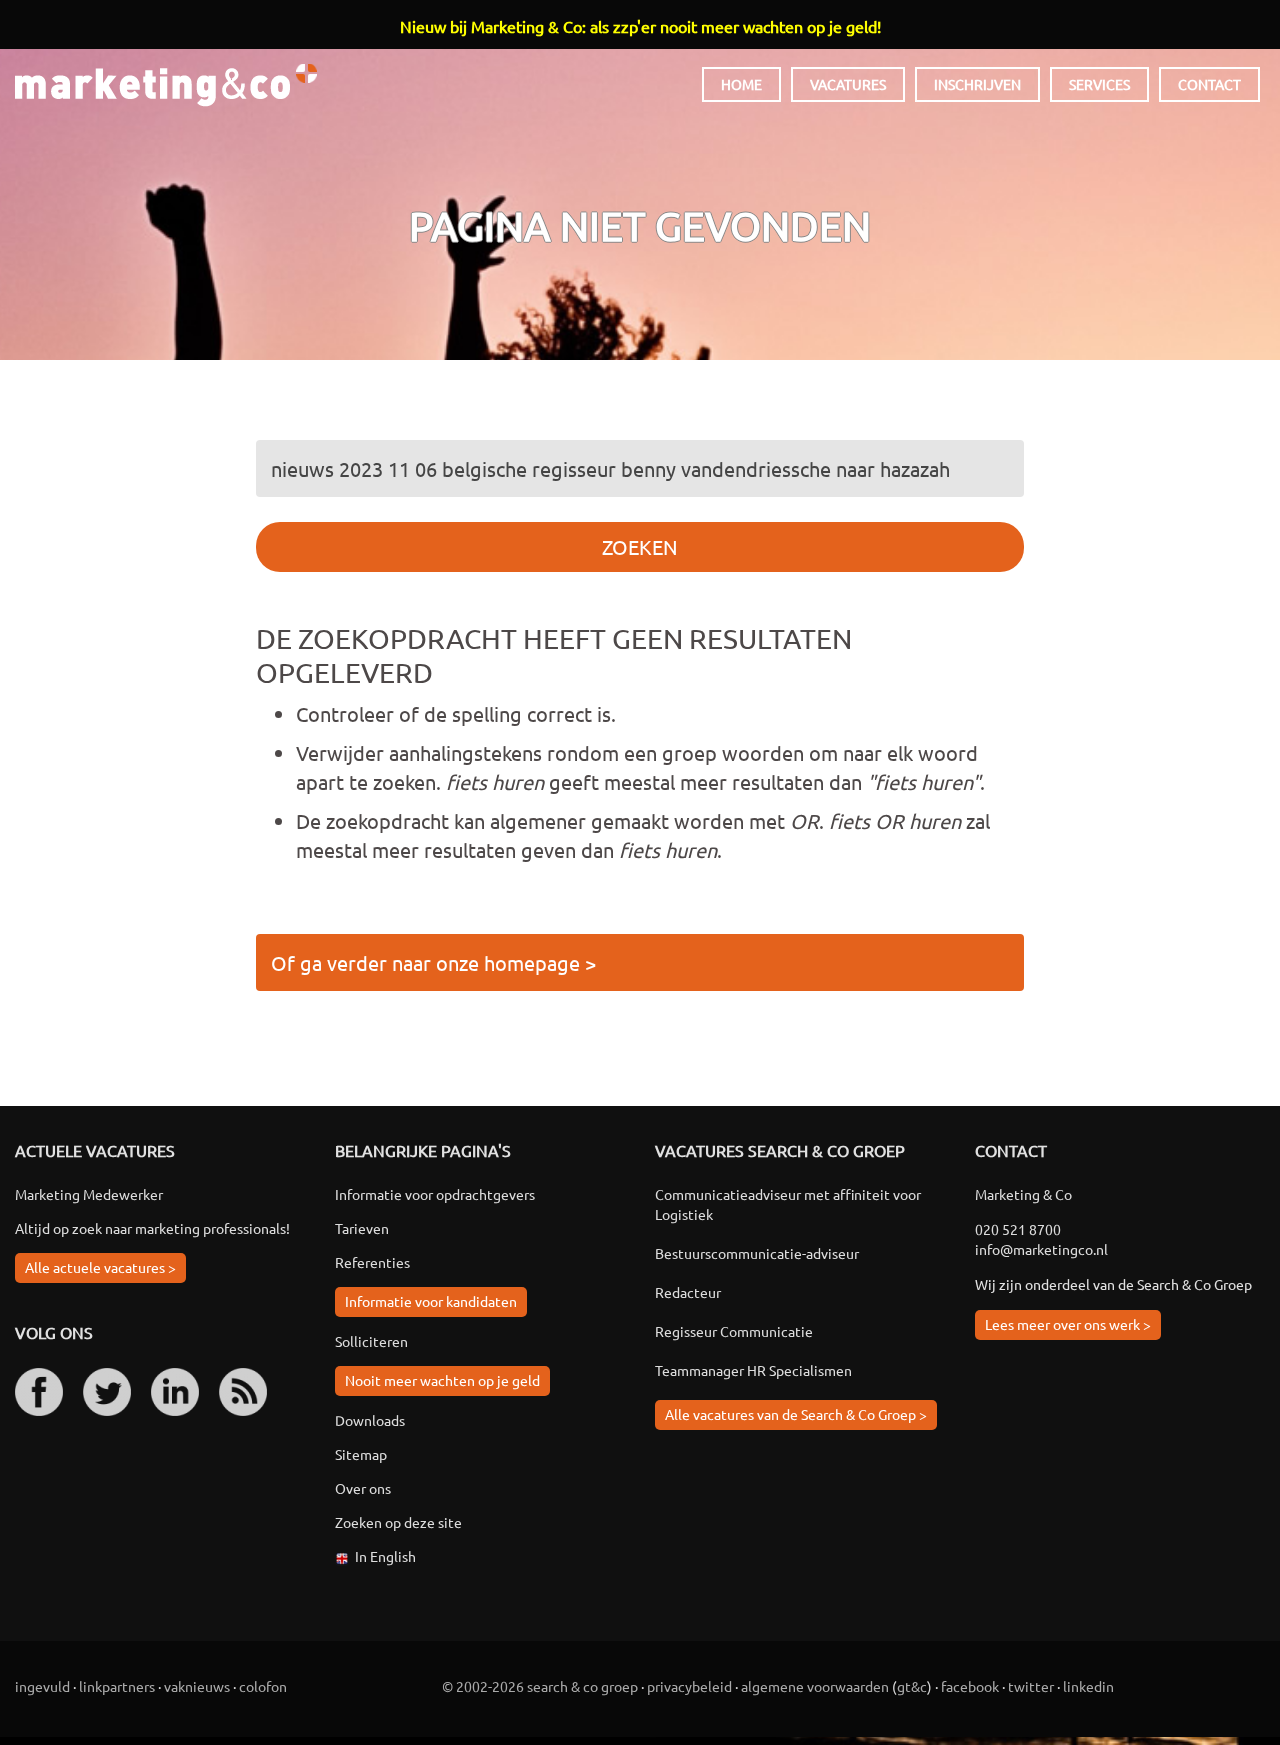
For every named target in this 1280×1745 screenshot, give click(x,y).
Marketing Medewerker (89, 1194)
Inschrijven (977, 84)
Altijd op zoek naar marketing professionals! (152, 1228)
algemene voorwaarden (815, 1686)
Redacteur (688, 1292)
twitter (1031, 1686)
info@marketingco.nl (1041, 1249)
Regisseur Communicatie (734, 1331)
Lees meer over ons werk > (1068, 1324)
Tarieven (362, 1228)
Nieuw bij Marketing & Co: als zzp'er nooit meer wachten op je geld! (640, 26)
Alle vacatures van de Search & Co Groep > (796, 1414)
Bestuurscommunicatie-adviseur (757, 1253)
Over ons (363, 1488)
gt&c (912, 1686)
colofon (263, 1686)
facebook (970, 1686)
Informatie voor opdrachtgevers (435, 1194)
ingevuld (42, 1686)
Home (741, 84)
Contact (1209, 84)
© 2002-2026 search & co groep (540, 1686)
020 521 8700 (1018, 1229)
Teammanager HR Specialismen (753, 1370)
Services (1099, 84)
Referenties (372, 1262)
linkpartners (117, 1686)
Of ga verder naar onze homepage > (433, 962)
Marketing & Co (166, 85)
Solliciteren (371, 1341)
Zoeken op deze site (398, 1522)
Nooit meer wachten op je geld (442, 1380)
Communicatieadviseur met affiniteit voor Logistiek (788, 1204)
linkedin (1088, 1686)
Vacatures (848, 84)
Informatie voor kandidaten (431, 1301)
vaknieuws (197, 1686)
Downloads (370, 1420)
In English (385, 1556)
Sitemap (361, 1454)
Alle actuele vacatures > (100, 1267)
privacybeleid (689, 1686)
